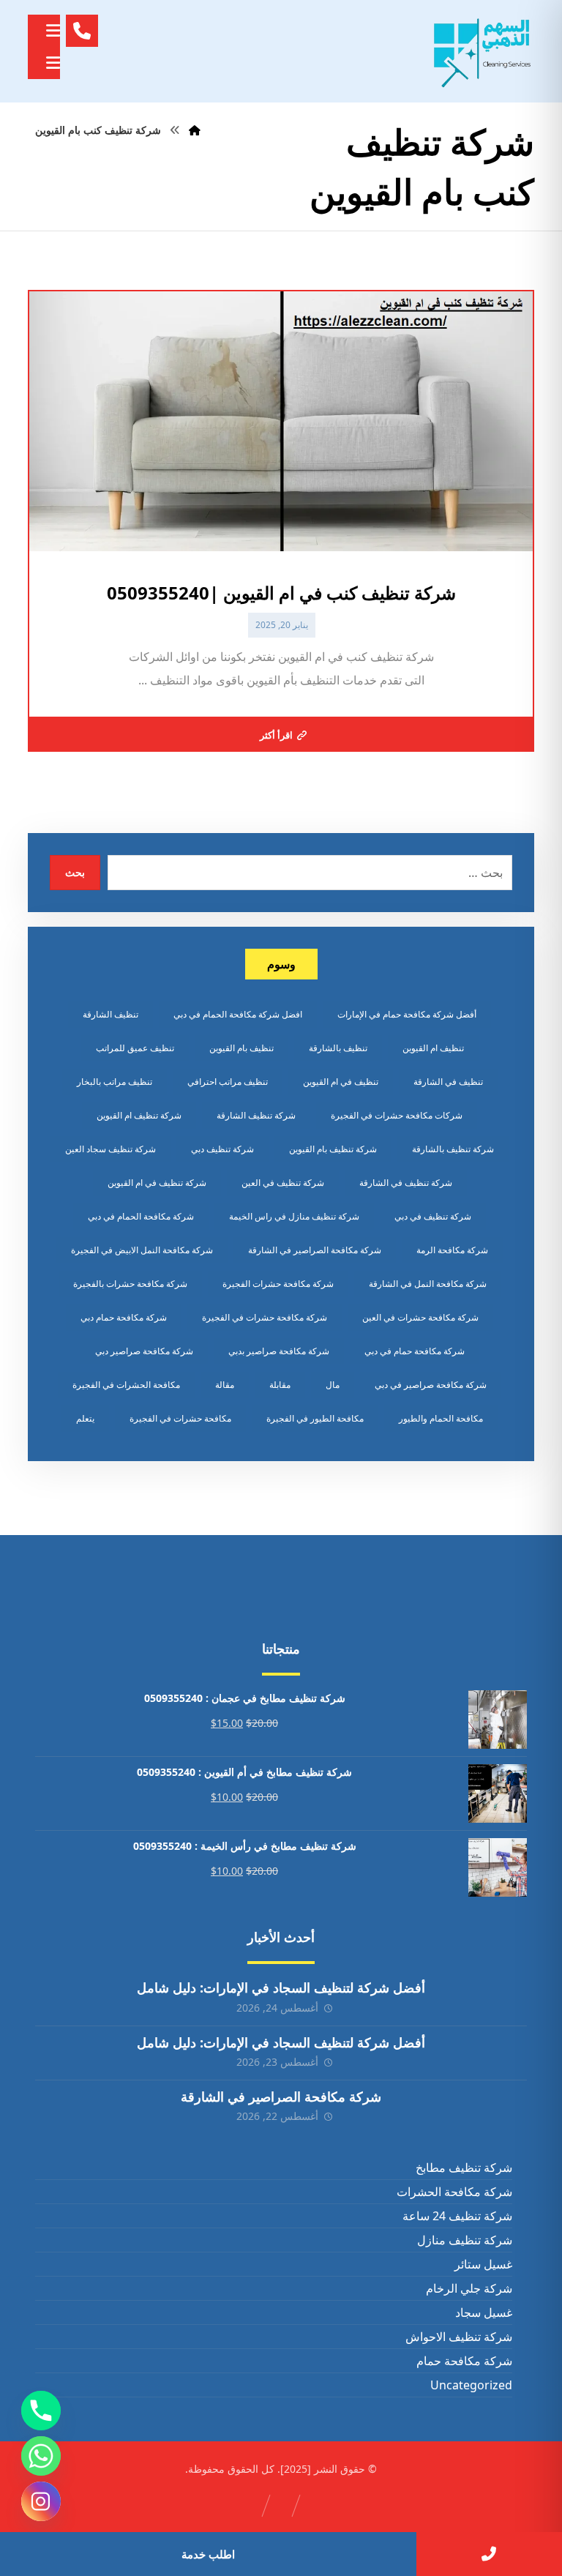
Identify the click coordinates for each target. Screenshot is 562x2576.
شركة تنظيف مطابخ (464, 2168)
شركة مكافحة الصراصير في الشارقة (315, 1250)
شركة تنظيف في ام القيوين (157, 1183)
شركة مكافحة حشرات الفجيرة (278, 1284)
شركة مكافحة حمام (464, 2361)
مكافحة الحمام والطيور (441, 1418)
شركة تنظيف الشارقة (256, 1115)
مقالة (225, 1385)
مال (333, 1385)
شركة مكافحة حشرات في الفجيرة (265, 1317)
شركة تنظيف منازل (464, 2240)
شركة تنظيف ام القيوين (139, 1115)
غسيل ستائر (483, 2264)
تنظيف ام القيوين (433, 1048)
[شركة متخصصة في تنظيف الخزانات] (483, 51)
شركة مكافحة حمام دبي (124, 1317)
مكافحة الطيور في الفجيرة (315, 1418)
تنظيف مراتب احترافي (228, 1082)
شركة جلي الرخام (469, 2288)
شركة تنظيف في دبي (433, 1216)
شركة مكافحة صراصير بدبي (279, 1351)
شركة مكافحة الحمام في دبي (141, 1216)
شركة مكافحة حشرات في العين (420, 1317)
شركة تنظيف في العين (283, 1183)
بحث (75, 872)
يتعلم (85, 1418)
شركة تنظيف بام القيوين (333, 1149)
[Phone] (41, 2411)
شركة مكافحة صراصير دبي (144, 1351)
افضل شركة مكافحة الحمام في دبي (238, 1014)
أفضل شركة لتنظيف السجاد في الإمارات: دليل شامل (281, 1987)
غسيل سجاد (483, 2312)
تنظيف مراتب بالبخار (115, 1082)
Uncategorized (471, 2385)
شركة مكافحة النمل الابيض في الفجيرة (142, 1250)
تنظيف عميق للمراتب (135, 1048)
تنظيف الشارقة (110, 1014)
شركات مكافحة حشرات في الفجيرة (397, 1115)
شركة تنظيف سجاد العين (110, 1149)
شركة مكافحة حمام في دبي (415, 1351)
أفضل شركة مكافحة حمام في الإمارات (407, 1014)
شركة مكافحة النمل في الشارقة (428, 1284)
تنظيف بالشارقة (338, 1048)
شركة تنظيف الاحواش (458, 2337)
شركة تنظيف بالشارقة (453, 1149)
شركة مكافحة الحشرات (454, 2192)
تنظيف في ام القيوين (341, 1082)
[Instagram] (41, 2501)
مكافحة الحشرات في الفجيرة (126, 1385)
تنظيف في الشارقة (448, 1082)
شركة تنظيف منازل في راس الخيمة (294, 1216)
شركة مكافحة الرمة (452, 1250)
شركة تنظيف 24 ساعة (457, 2216)
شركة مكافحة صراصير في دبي (431, 1385)
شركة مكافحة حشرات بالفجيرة (130, 1284)
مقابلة (280, 1385)
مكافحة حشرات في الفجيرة (180, 1418)
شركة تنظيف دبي (222, 1149)
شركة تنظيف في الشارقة (406, 1183)
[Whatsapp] (41, 2456)
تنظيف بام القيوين (241, 1048)
